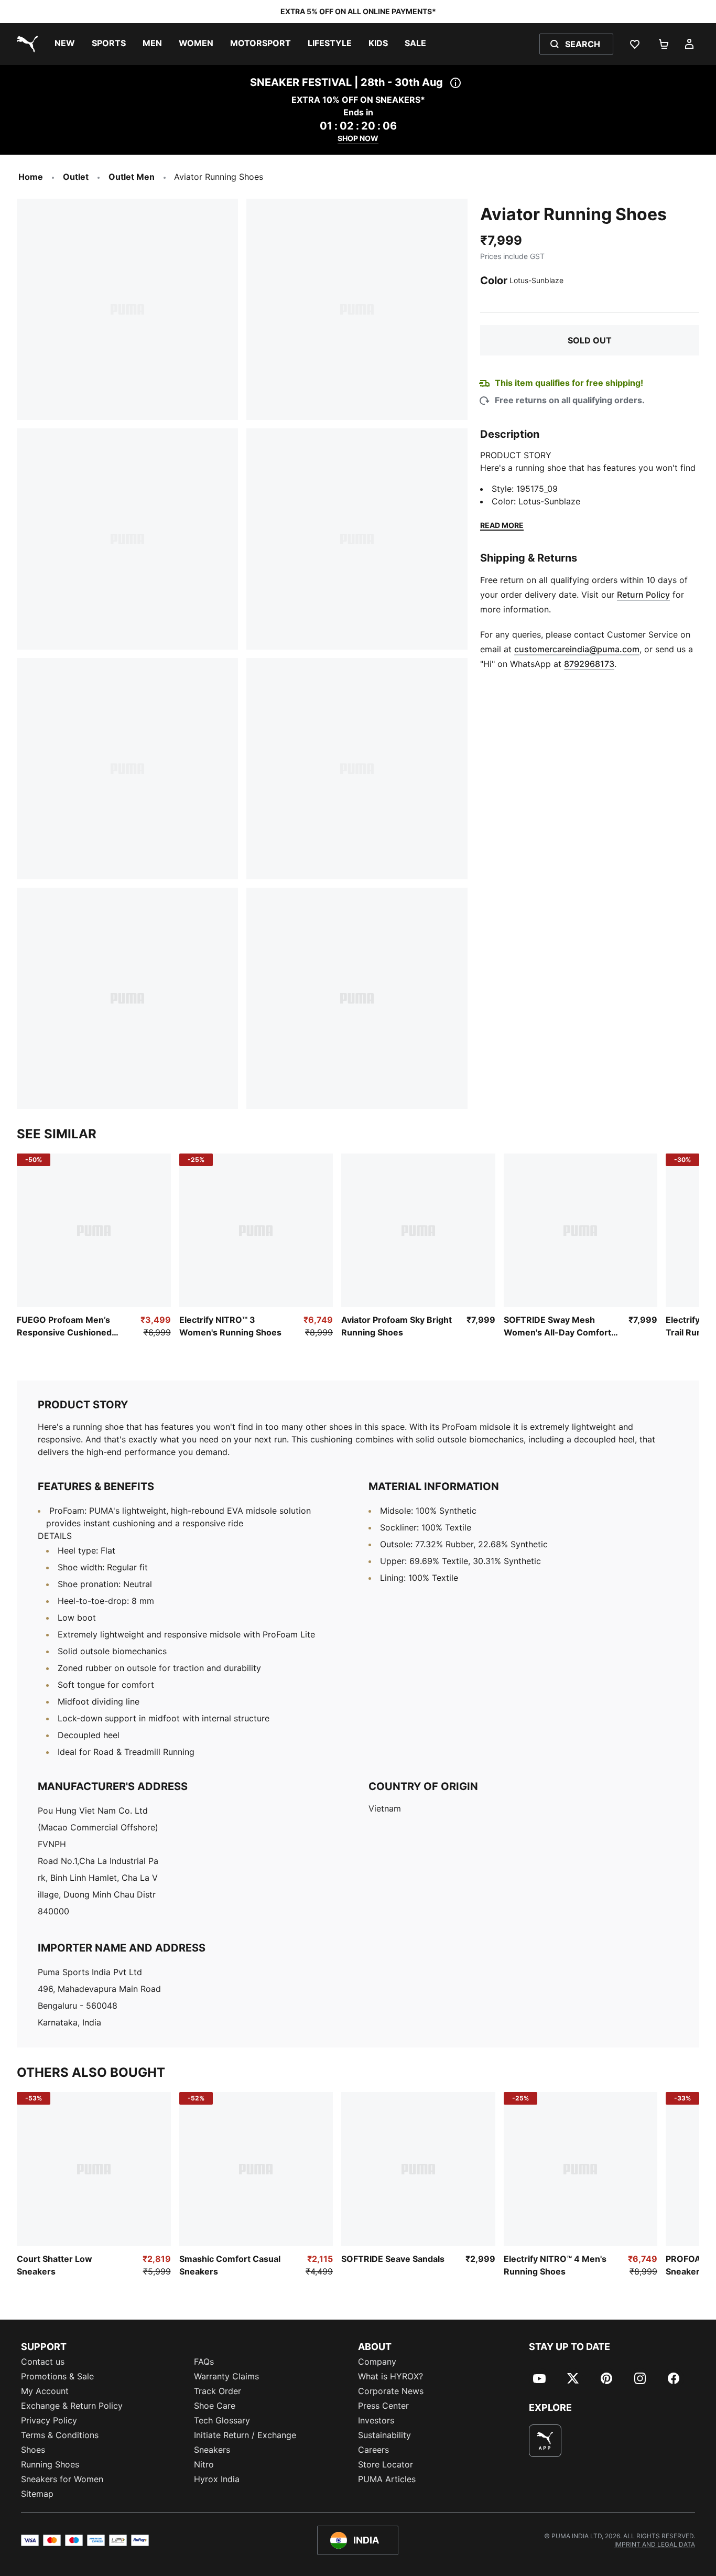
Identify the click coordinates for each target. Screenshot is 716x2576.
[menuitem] (65, 44)
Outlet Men (132, 177)
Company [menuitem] (377, 2362)
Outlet (76, 177)
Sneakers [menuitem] (212, 2450)
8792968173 (589, 664)
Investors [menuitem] (376, 2420)
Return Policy (643, 595)
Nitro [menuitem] (204, 2464)
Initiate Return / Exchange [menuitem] (245, 2435)
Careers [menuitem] (373, 2450)
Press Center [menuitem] (383, 2406)
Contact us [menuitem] (43, 2362)
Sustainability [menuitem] (384, 2435)
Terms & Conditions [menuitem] (60, 2435)
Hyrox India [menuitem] (217, 2479)
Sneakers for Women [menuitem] (62, 2479)
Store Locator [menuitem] (386, 2464)
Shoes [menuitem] (33, 2450)
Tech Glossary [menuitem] (222, 2420)
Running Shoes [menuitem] (50, 2464)
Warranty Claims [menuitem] (226, 2376)
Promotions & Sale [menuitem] (57, 2376)
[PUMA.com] (25, 44)
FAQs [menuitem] (204, 2362)
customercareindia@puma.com (577, 649)
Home (31, 177)
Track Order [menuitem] (218, 2391)
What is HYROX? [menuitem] (390, 2376)
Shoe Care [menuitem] (215, 2406)
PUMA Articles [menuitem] (387, 2479)
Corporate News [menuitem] (391, 2391)
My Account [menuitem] (45, 2391)
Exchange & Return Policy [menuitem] (72, 2406)
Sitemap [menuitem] (37, 2494)
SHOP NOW (358, 138)
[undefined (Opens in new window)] (545, 2441)
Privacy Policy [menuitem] (49, 2420)
